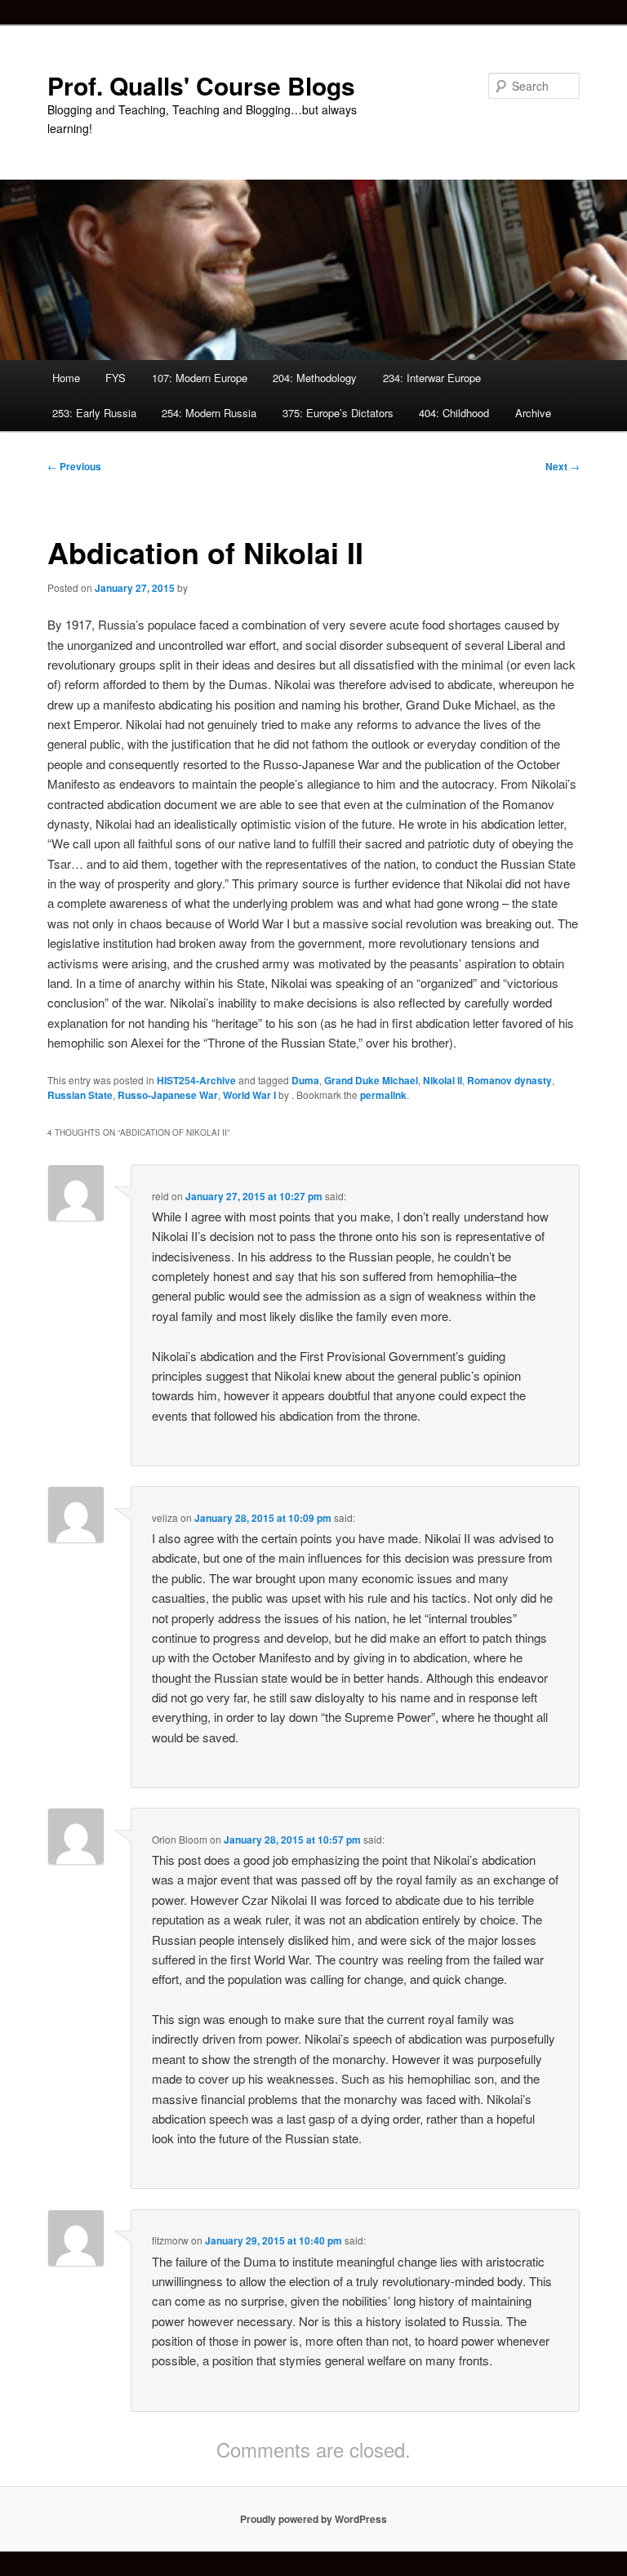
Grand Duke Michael (371, 1080)
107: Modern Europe (200, 378)
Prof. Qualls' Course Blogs (201, 85)
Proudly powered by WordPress (313, 2519)
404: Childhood (454, 413)
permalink (383, 1095)
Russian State (80, 1095)
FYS (116, 378)
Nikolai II (442, 1080)
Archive (533, 413)
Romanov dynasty (509, 1080)
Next (563, 466)
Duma (305, 1080)
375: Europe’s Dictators (338, 413)
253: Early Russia (94, 413)
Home (66, 378)
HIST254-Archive (196, 1080)
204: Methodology (315, 378)
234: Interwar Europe (432, 378)
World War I (249, 1095)
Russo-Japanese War (168, 1095)
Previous (74, 466)
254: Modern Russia (209, 413)
